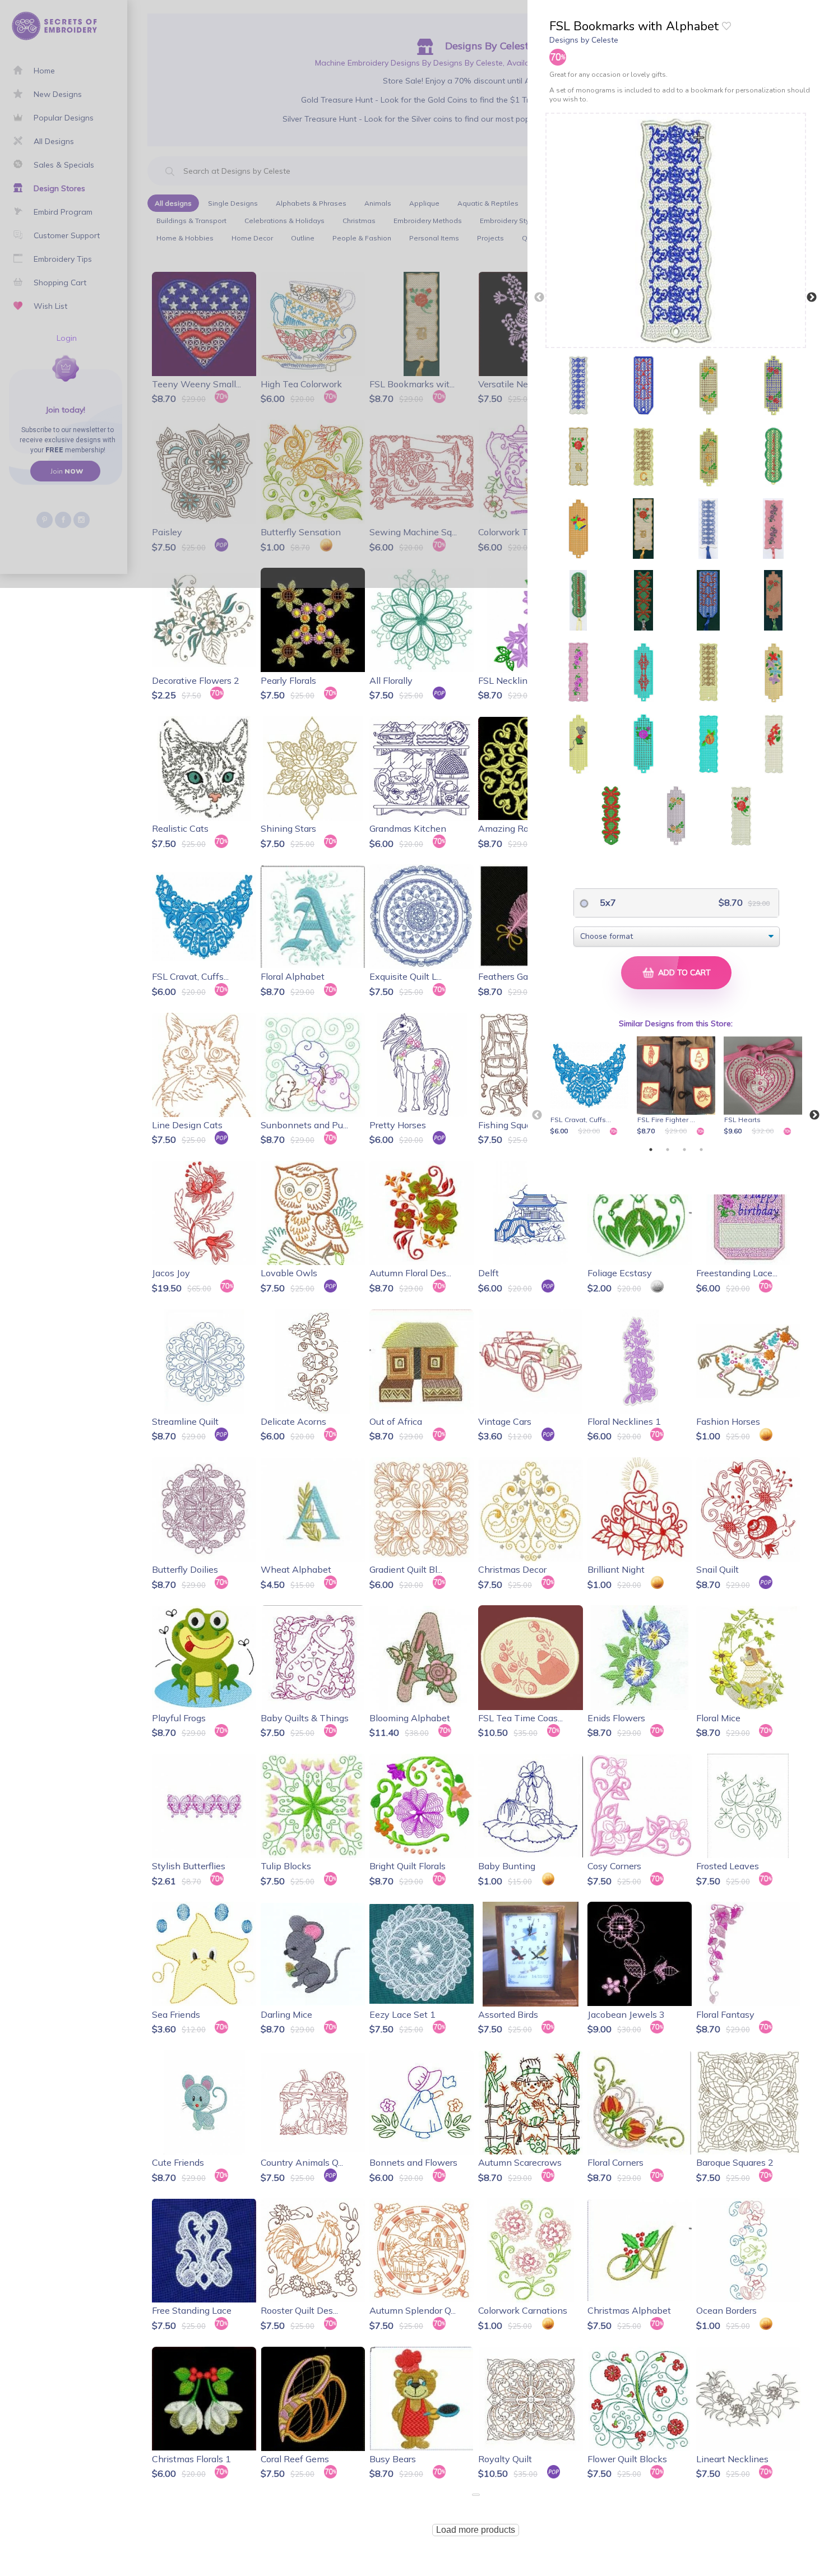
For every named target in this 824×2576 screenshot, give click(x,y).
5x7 (607, 902)
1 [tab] (651, 1150)
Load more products (476, 2530)
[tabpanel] (591, 1087)
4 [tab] (701, 1150)
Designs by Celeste (584, 40)
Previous (539, 298)
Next (812, 298)
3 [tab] (684, 1150)
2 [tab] (668, 1150)
